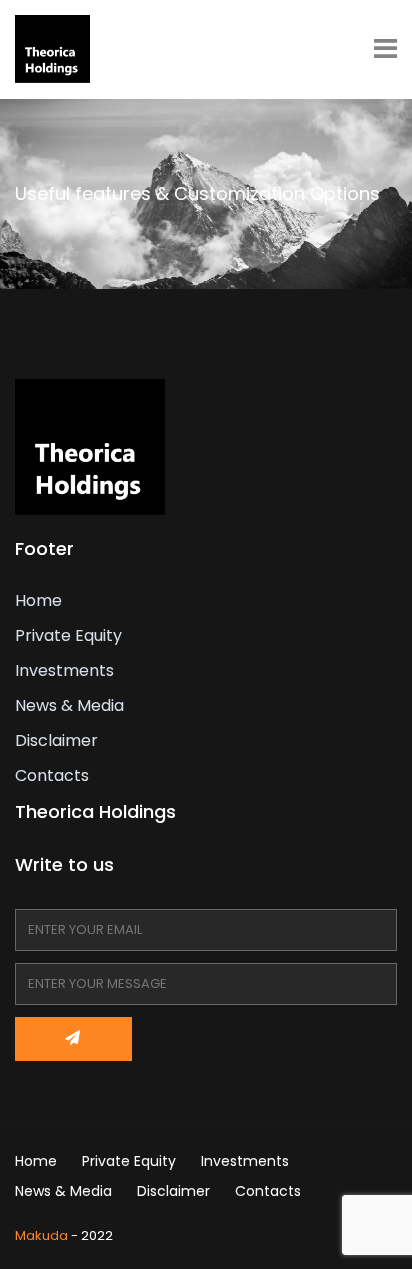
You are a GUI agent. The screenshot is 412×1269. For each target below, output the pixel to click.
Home (38, 600)
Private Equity (68, 635)
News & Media (69, 705)
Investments (64, 670)
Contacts (52, 775)
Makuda (41, 1235)
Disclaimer (56, 740)
